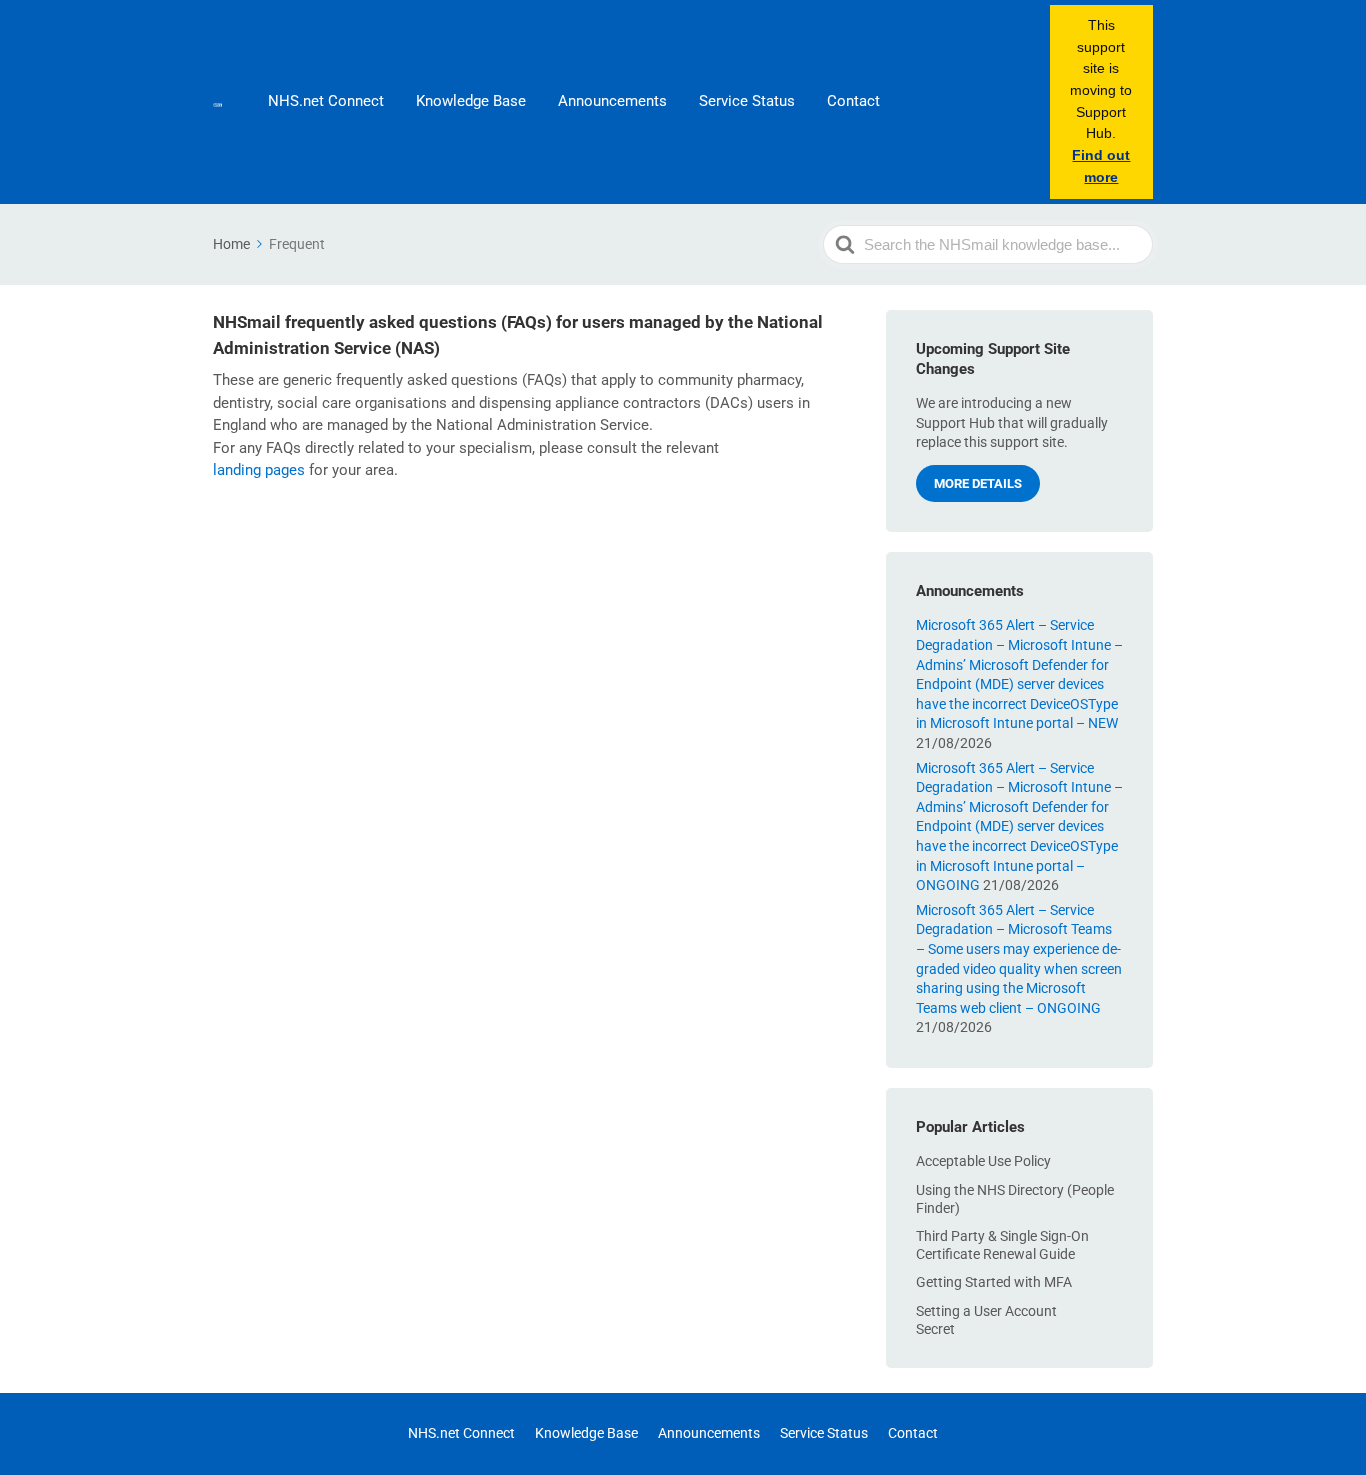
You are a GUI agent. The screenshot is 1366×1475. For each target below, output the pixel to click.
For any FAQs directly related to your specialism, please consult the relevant (466, 448)
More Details (978, 483)
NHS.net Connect (326, 101)
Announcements (612, 101)
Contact (853, 101)
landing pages (259, 470)
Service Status (747, 101)
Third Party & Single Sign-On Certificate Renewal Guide (1002, 1245)
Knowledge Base (471, 101)
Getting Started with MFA (994, 1282)
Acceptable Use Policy (983, 1161)
